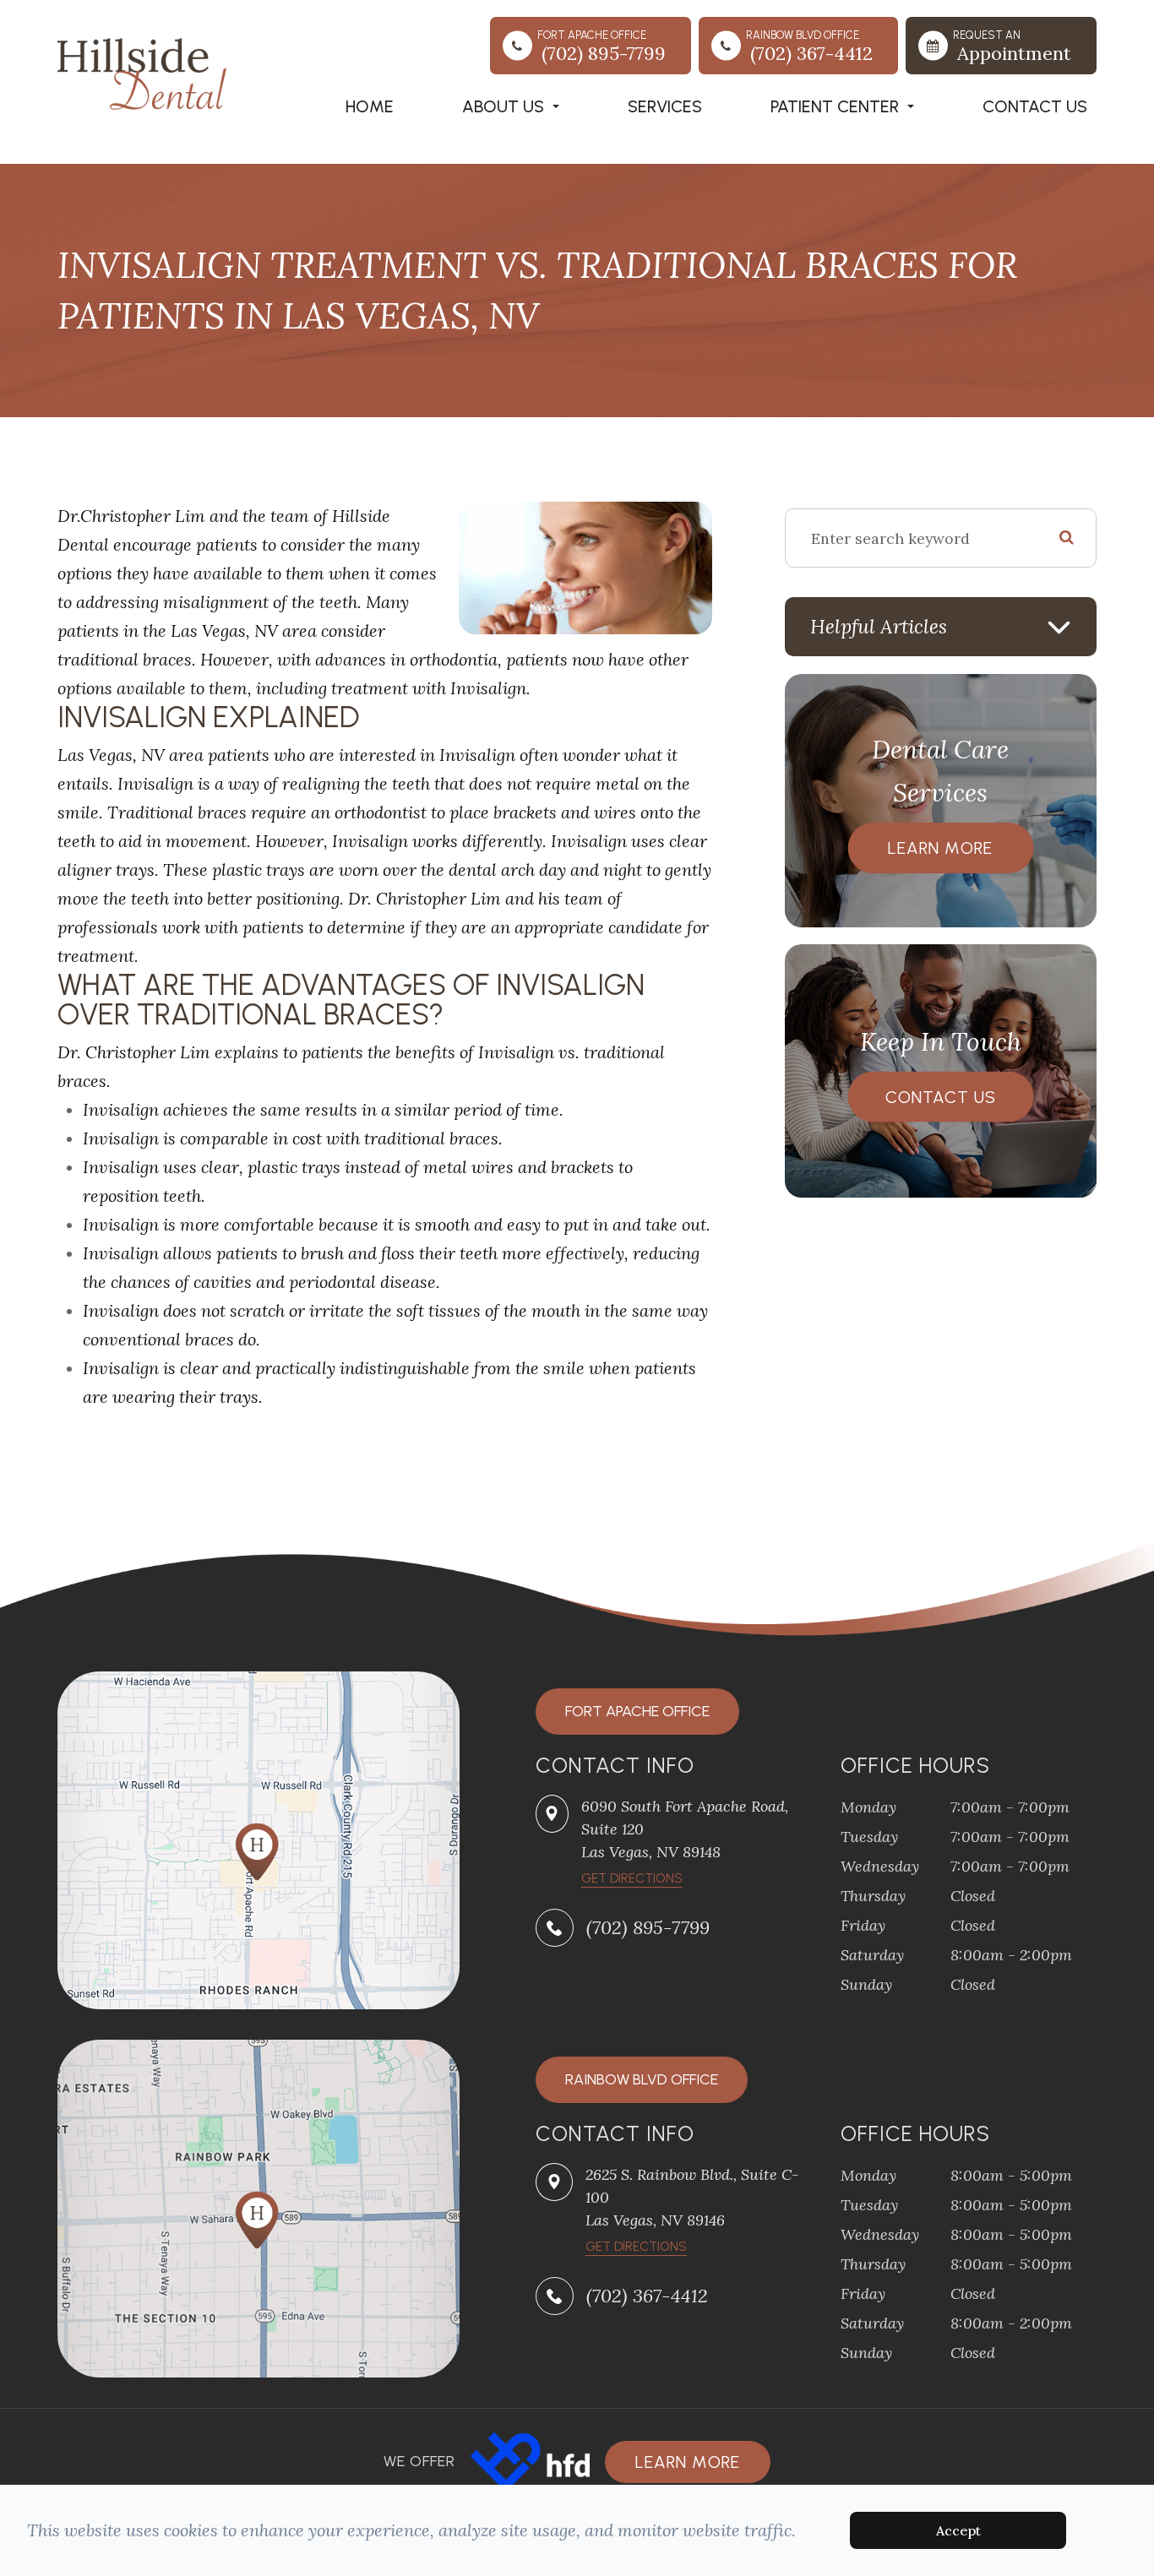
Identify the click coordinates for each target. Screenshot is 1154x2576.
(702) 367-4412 (647, 2296)
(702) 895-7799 (648, 1927)
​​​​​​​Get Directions (632, 1878)
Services (665, 106)
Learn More (940, 848)
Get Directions (636, 2247)
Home (370, 106)
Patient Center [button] (835, 106)
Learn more (688, 2462)
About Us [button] (503, 106)
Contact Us (1035, 106)
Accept (958, 2530)
